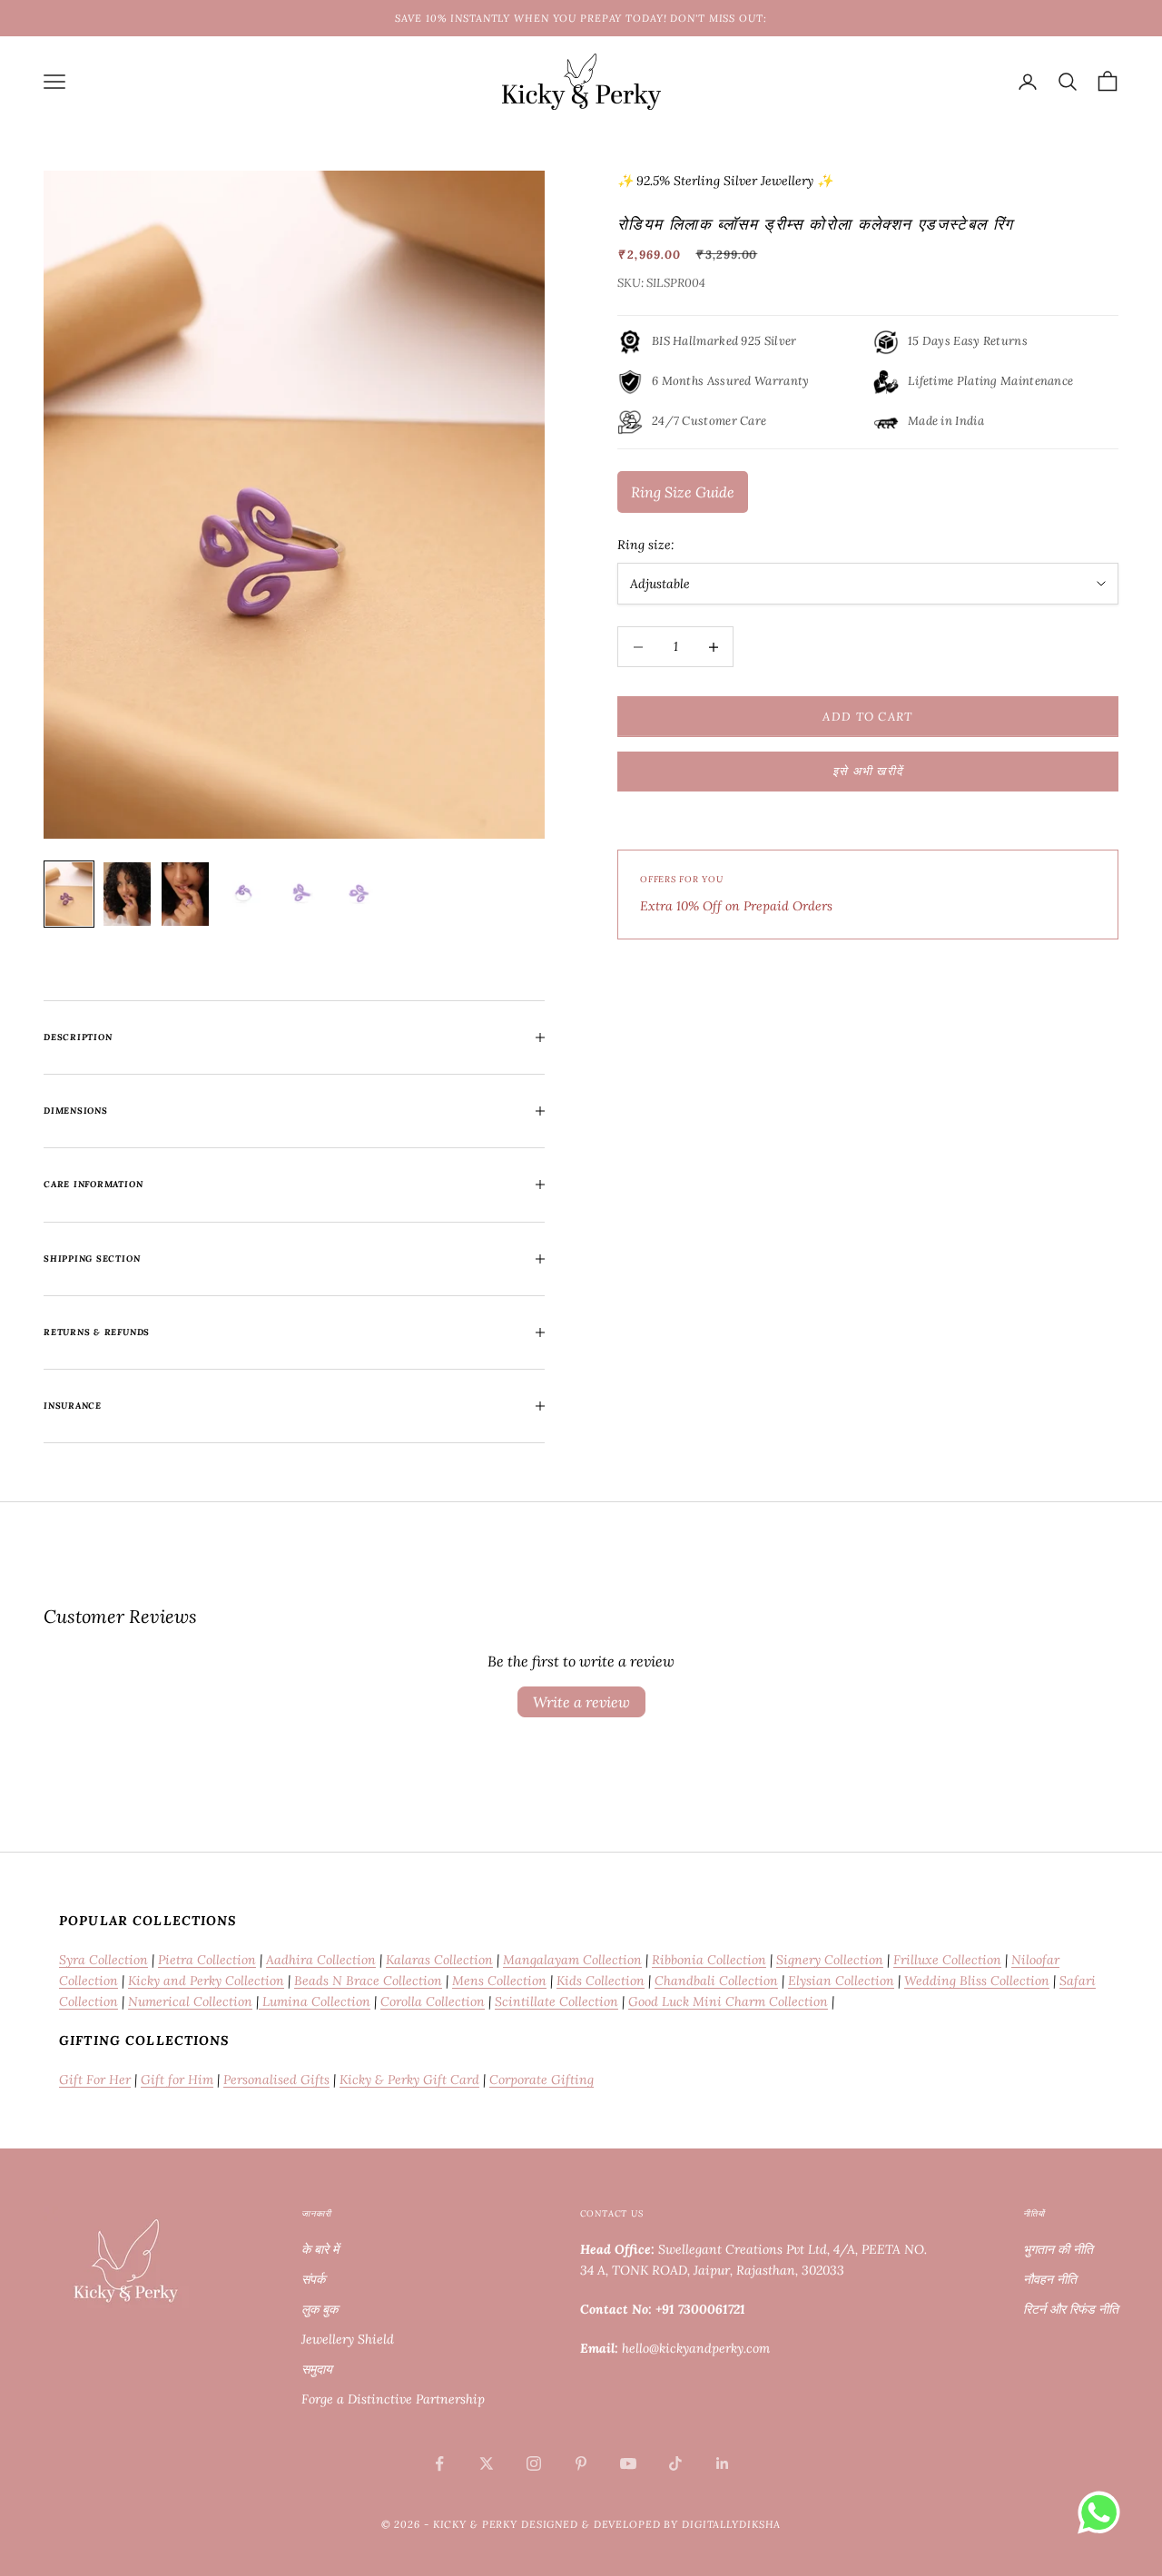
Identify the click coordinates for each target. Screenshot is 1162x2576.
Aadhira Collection (321, 1960)
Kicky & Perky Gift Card (409, 2079)
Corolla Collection (433, 2001)
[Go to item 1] (69, 894)
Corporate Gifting (542, 2079)
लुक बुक (320, 2309)
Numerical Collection (190, 2001)
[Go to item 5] (301, 894)
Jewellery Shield (348, 2339)
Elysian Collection (841, 1981)
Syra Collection (103, 1960)
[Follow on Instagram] (534, 2463)
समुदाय (317, 2369)
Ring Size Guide (683, 492)
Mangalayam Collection (572, 1960)
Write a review (581, 1702)
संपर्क (313, 2279)
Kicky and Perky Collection (206, 1981)
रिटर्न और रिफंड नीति (1071, 2309)
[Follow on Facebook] (439, 2463)
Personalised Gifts (276, 2079)
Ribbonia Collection (709, 1960)
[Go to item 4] (243, 894)
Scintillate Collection (556, 2001)
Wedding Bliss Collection (977, 1981)
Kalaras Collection (439, 1960)
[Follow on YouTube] (628, 2463)
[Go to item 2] (127, 894)
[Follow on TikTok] (675, 2463)
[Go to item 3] (185, 894)
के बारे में (320, 2249)
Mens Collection (499, 1981)
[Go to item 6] (359, 894)
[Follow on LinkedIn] (723, 2463)
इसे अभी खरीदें (868, 771)
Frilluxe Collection (947, 1960)
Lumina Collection (315, 2001)
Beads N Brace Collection (368, 1981)
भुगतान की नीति (1058, 2249)
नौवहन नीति (1050, 2279)
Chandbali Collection (716, 1981)
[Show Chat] (1103, 2512)
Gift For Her (95, 2079)
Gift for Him (177, 2079)
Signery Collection (830, 1960)
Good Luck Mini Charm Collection (728, 2001)
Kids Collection (601, 1981)
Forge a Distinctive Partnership (393, 2399)
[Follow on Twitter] (487, 2463)
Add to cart (867, 717)
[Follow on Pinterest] (581, 2463)
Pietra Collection (207, 1960)
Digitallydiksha (731, 2524)
